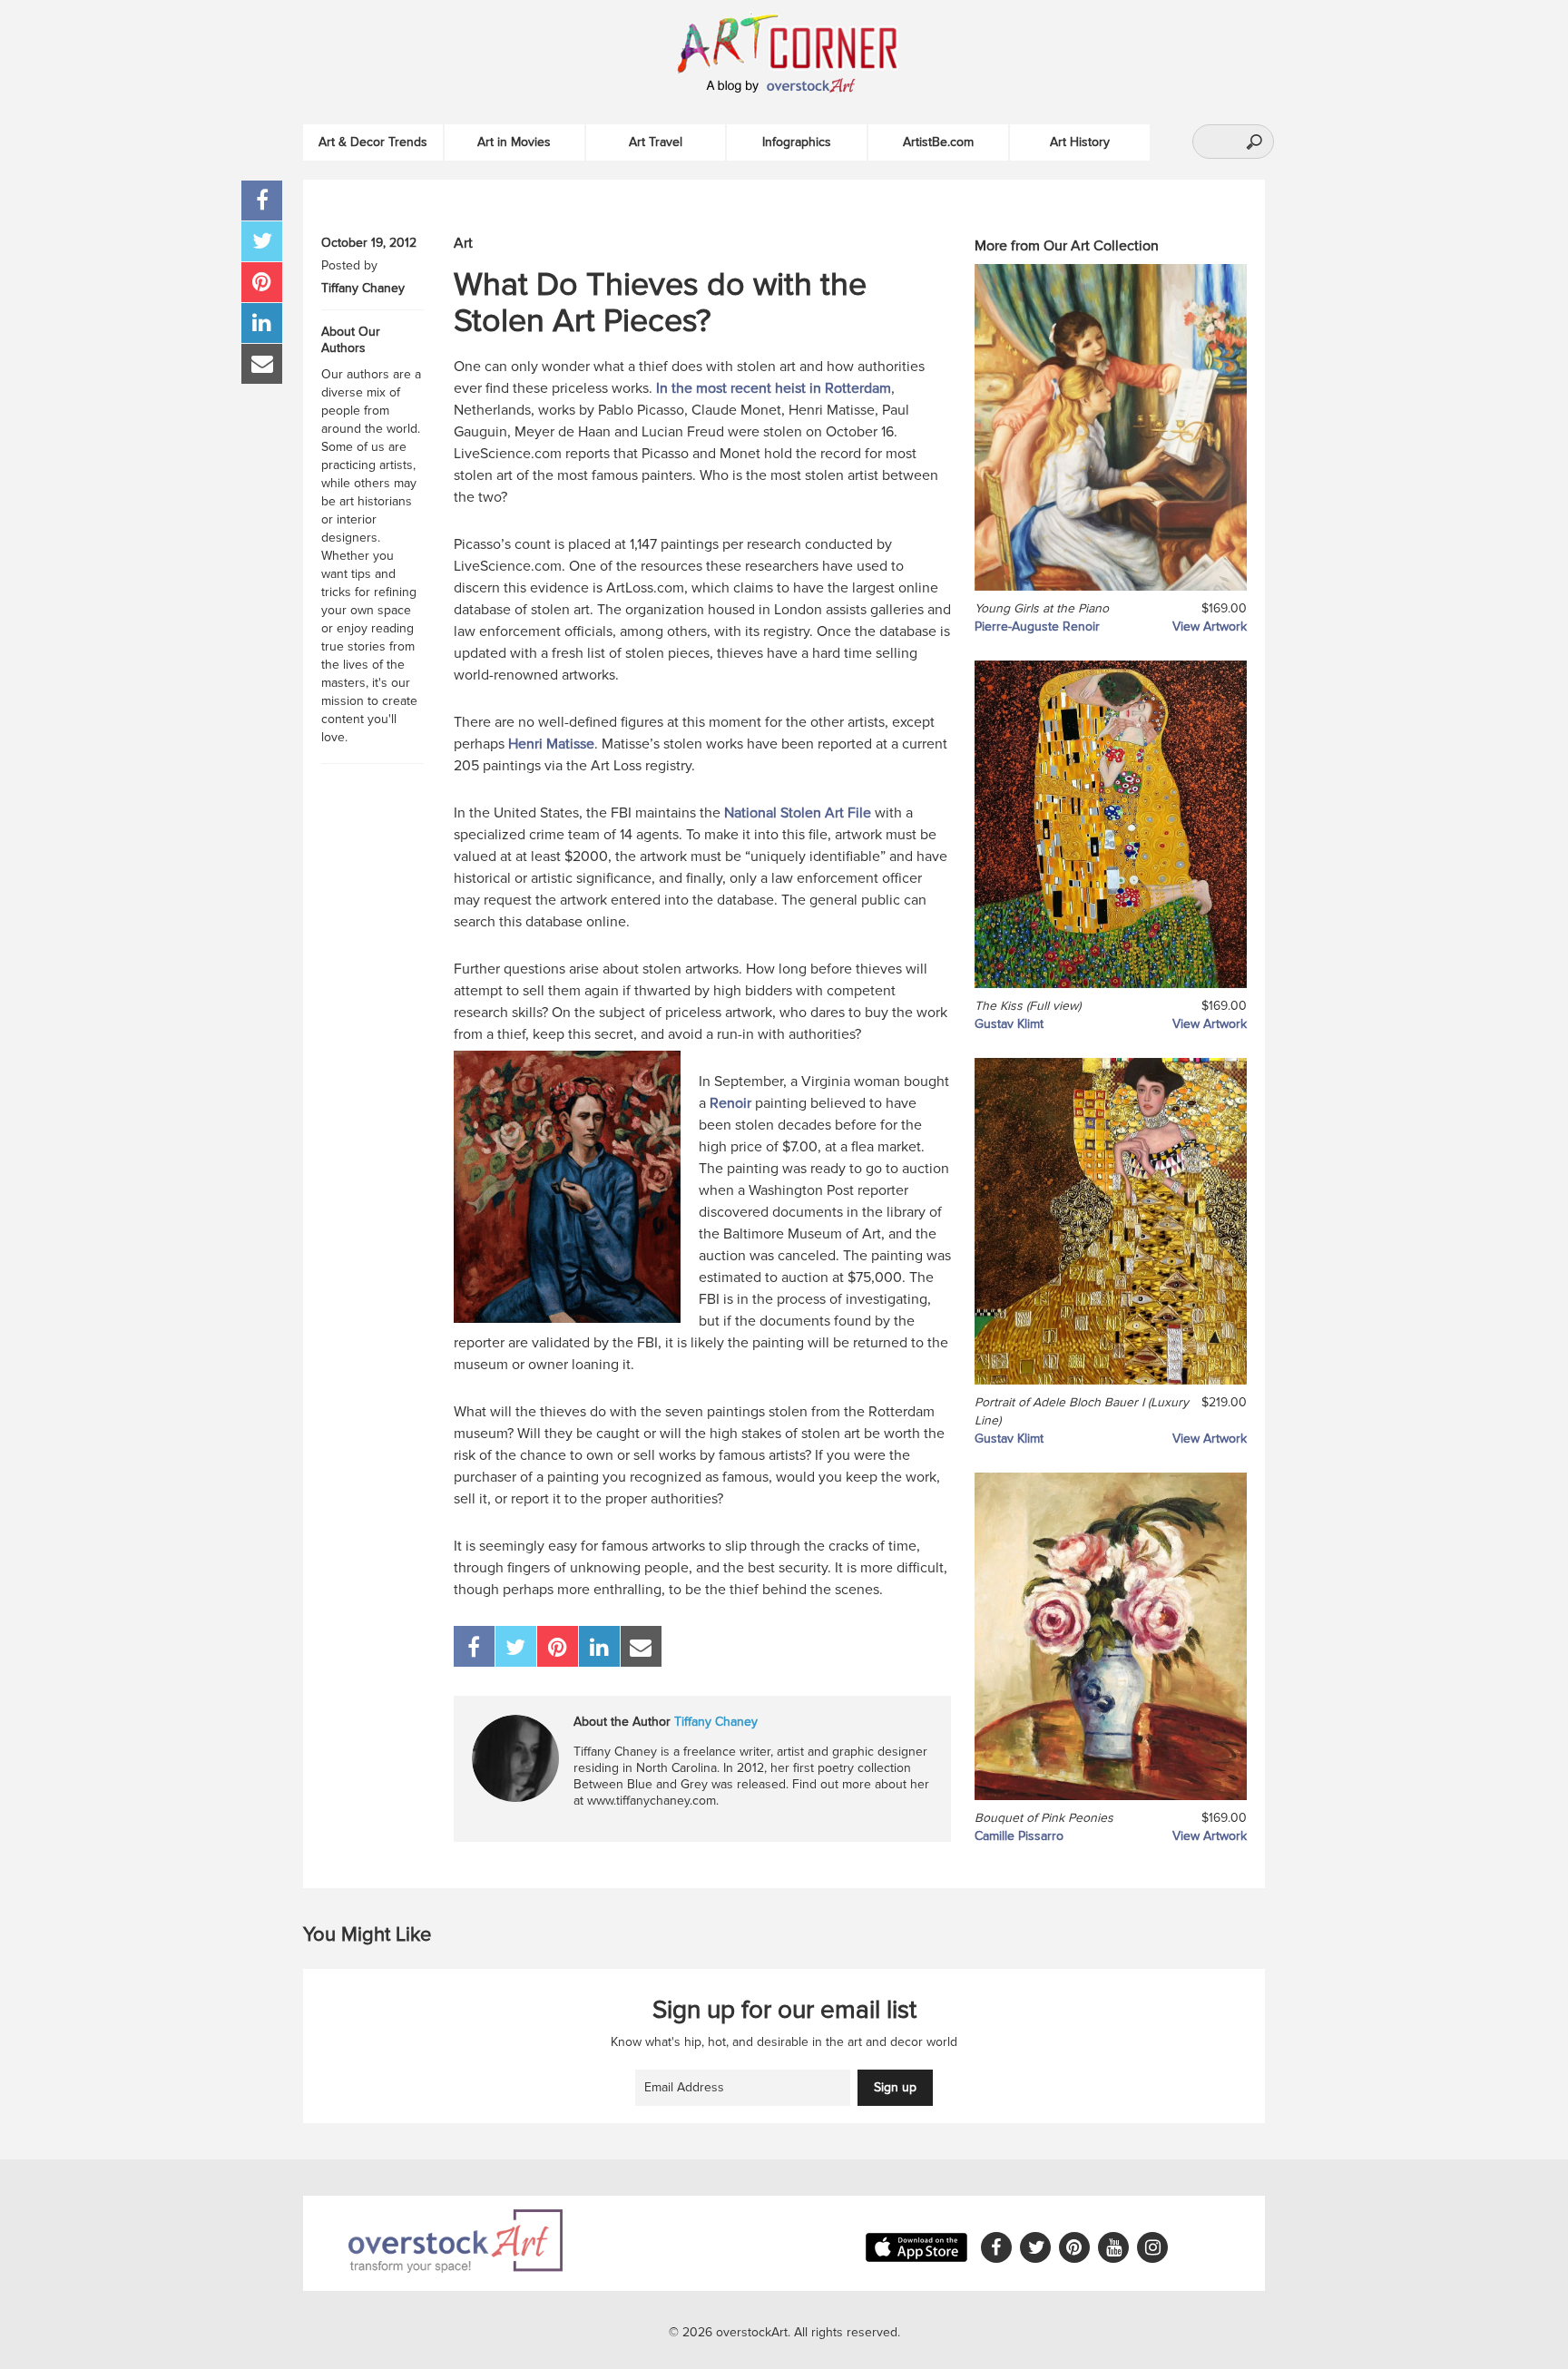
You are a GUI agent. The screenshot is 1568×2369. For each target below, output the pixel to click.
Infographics (797, 142)
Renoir (730, 1103)
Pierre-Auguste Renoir (1037, 627)
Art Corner (807, 41)
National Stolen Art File (798, 813)
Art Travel (656, 142)
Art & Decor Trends (373, 142)
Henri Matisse (551, 744)
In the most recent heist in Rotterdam (774, 388)
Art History (1080, 142)
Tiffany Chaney (363, 288)
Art (463, 243)
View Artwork (1210, 627)
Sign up (895, 2087)
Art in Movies (514, 142)
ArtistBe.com (938, 142)
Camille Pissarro (1019, 1836)
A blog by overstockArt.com (784, 86)
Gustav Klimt (1009, 1024)
